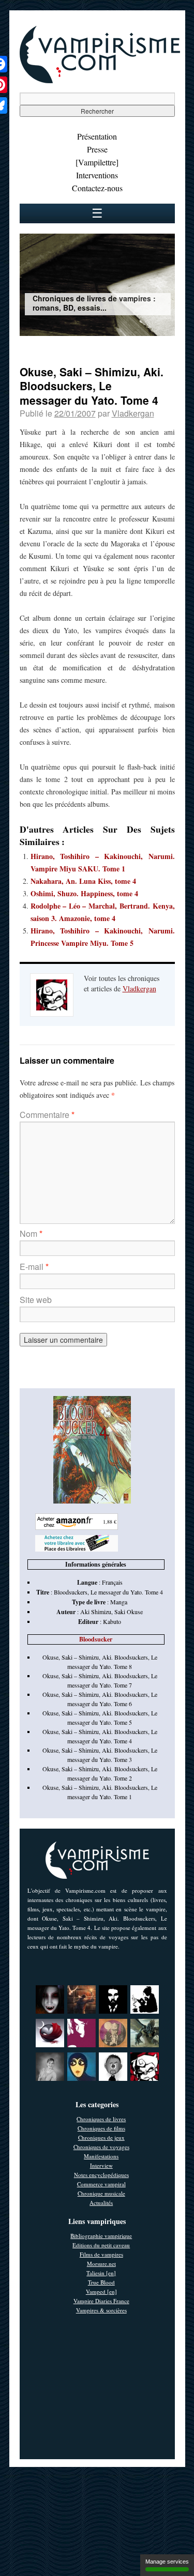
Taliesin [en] (101, 2273)
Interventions (97, 175)
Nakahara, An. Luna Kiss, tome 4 (83, 881)
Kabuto (112, 1621)
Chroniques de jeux (101, 2137)
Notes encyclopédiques (101, 2175)
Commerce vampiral (101, 2184)
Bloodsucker (96, 1639)
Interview (101, 2165)
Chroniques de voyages (101, 2147)
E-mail (34, 1267)
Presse (97, 149)
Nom (31, 1233)
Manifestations (101, 2156)
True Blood (101, 2282)
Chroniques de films (101, 2128)
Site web (36, 1300)
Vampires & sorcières (101, 2310)
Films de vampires (101, 2254)
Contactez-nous (97, 188)
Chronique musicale (101, 2193)
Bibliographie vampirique (101, 2236)
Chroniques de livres (101, 2119)
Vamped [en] (101, 2291)
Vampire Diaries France (101, 2301)
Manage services (167, 2562)
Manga (119, 1602)
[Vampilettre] (97, 162)
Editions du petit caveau (101, 2245)
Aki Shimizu (96, 1612)
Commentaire (47, 1115)
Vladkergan (133, 413)
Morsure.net (101, 2264)
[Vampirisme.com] (100, 81)
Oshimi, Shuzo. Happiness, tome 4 (84, 893)
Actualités (101, 2203)
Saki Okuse (129, 1612)
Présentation (97, 136)
